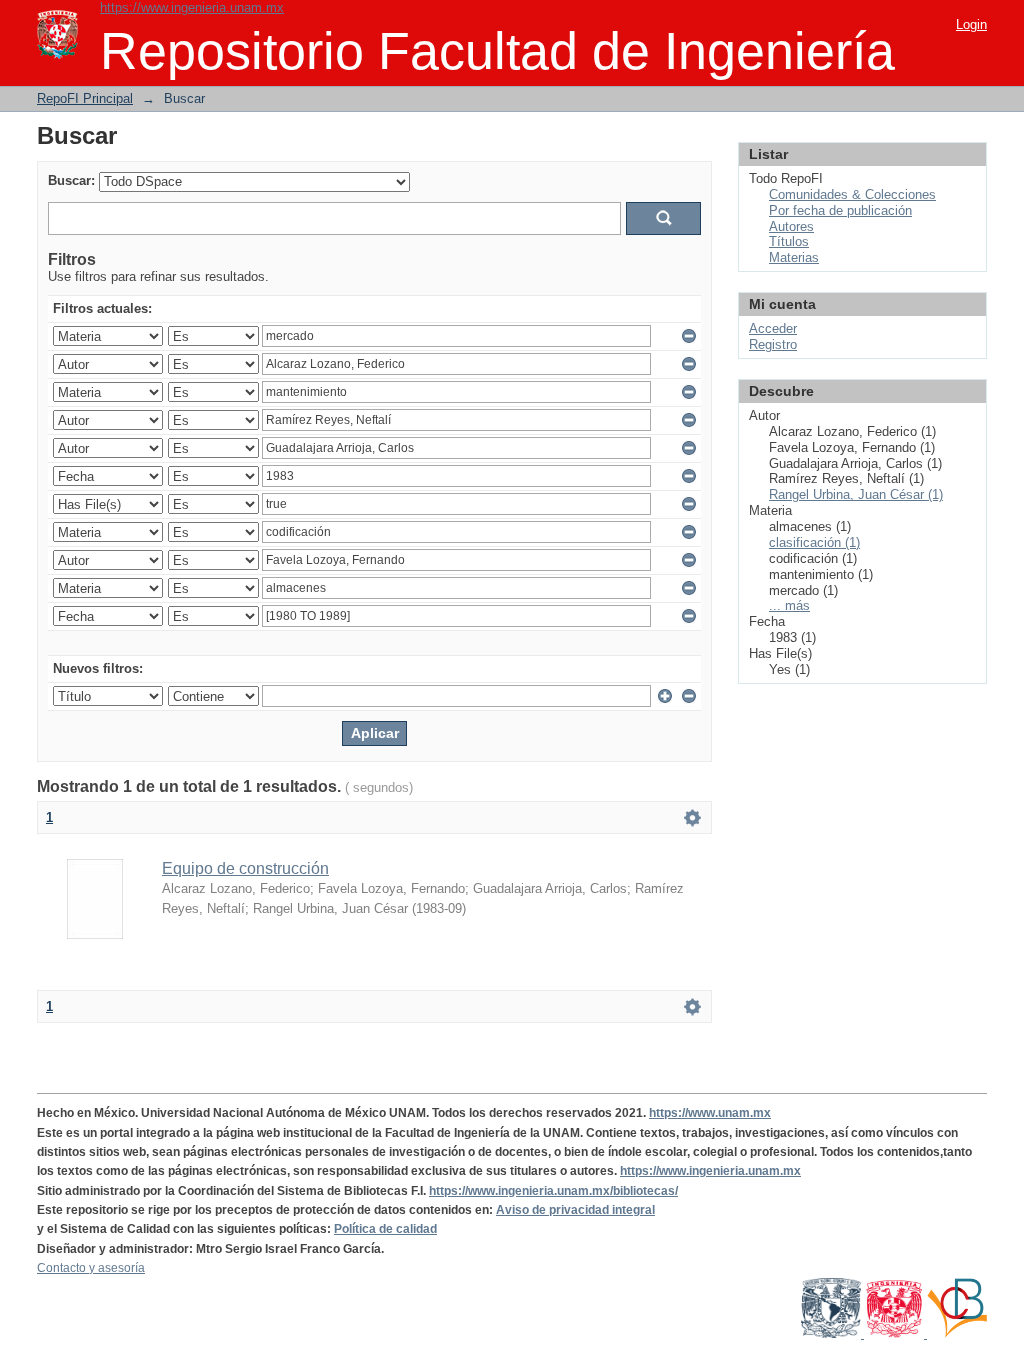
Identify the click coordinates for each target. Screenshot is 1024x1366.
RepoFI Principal (85, 98)
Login (971, 24)
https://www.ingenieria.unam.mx (192, 7)
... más (789, 605)
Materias (794, 257)
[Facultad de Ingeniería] (895, 1334)
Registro (773, 344)
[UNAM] (832, 1334)
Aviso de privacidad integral (575, 1210)
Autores (791, 226)
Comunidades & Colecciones (852, 194)
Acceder (773, 328)
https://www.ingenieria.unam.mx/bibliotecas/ (553, 1191)
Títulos (789, 241)
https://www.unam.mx (710, 1113)
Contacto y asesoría (91, 1268)
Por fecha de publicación (840, 210)
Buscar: (71, 180)
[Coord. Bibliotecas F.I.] (957, 1334)
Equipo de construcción (245, 868)
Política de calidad (385, 1229)
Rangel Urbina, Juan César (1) (856, 494)
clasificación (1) (814, 542)
